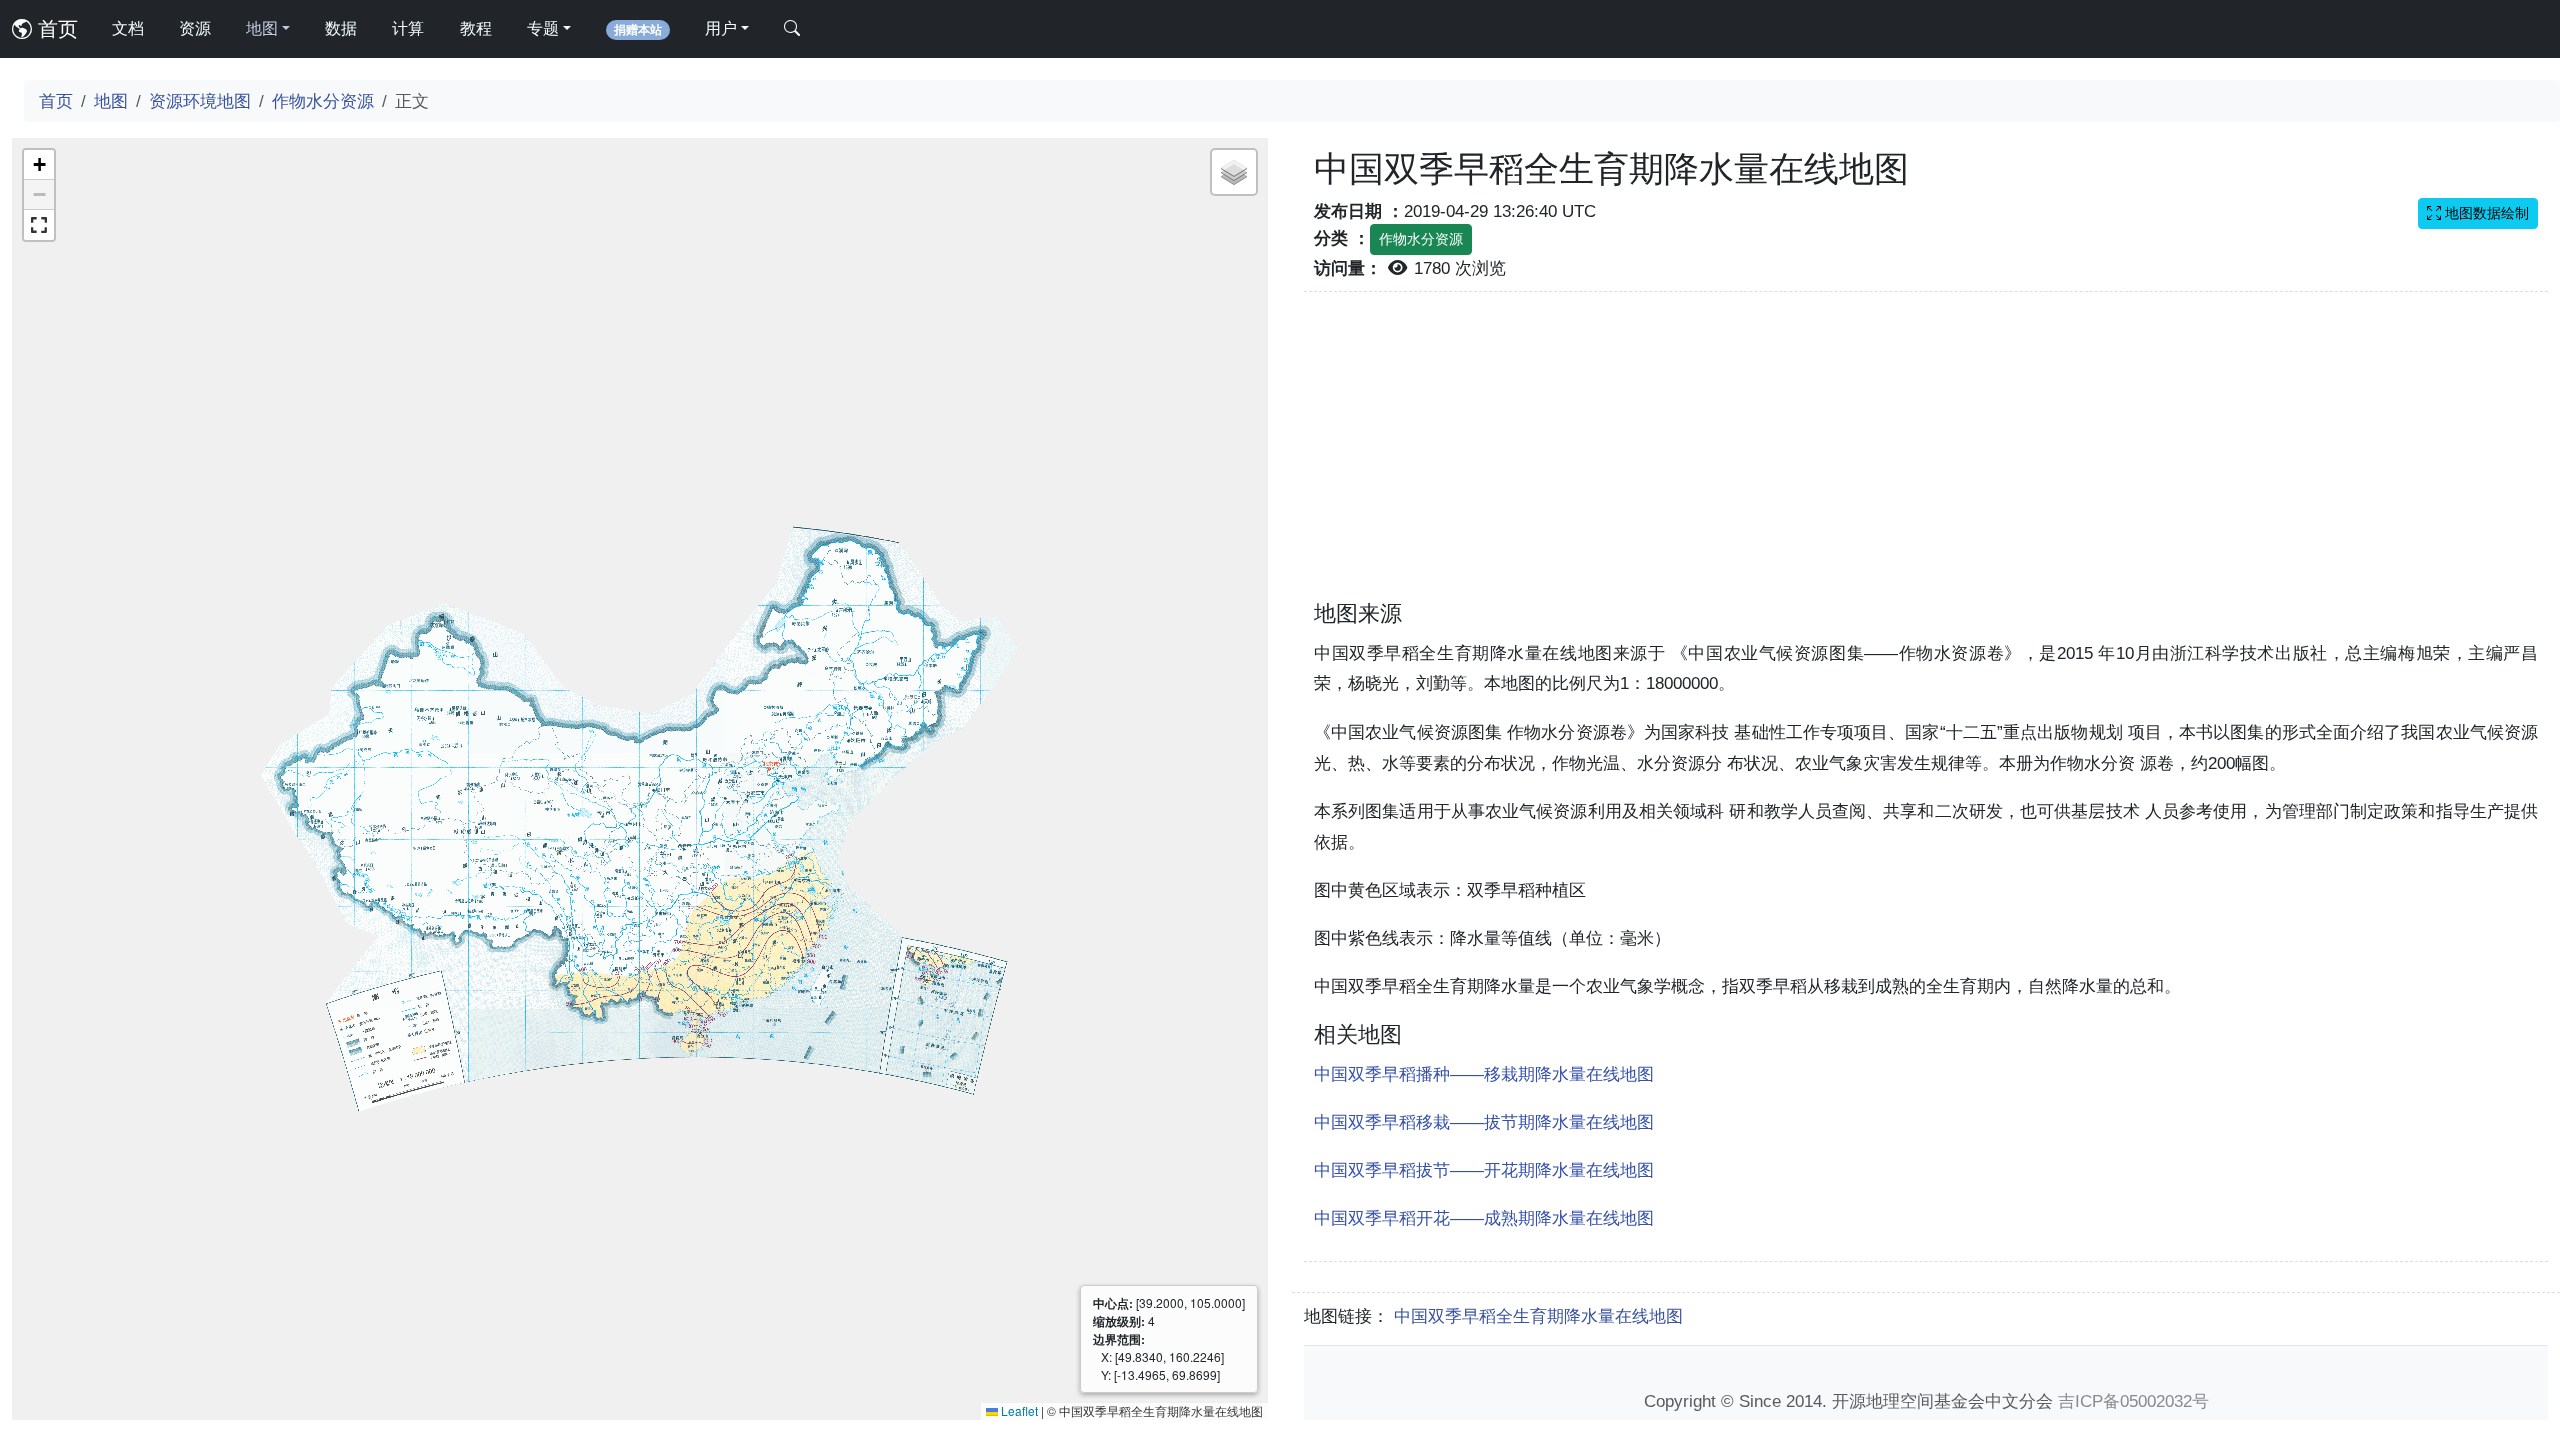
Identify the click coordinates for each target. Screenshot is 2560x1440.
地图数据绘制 (2485, 213)
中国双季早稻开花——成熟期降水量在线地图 (1484, 1218)
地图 (111, 101)
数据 (341, 28)
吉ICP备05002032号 (2133, 1401)
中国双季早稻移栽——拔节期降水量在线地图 (1484, 1122)
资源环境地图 (200, 101)
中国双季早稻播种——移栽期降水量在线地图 (1484, 1074)
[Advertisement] (1926, 458)
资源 (195, 28)
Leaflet (1018, 1410)
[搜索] (792, 29)
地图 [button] (262, 28)
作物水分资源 (323, 101)
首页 (55, 29)
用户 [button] (721, 28)
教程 (476, 28)
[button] (39, 165)
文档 (128, 28)
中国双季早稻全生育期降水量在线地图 (1538, 1316)
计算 (408, 28)
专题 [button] (543, 28)
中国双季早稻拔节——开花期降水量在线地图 (1484, 1170)
